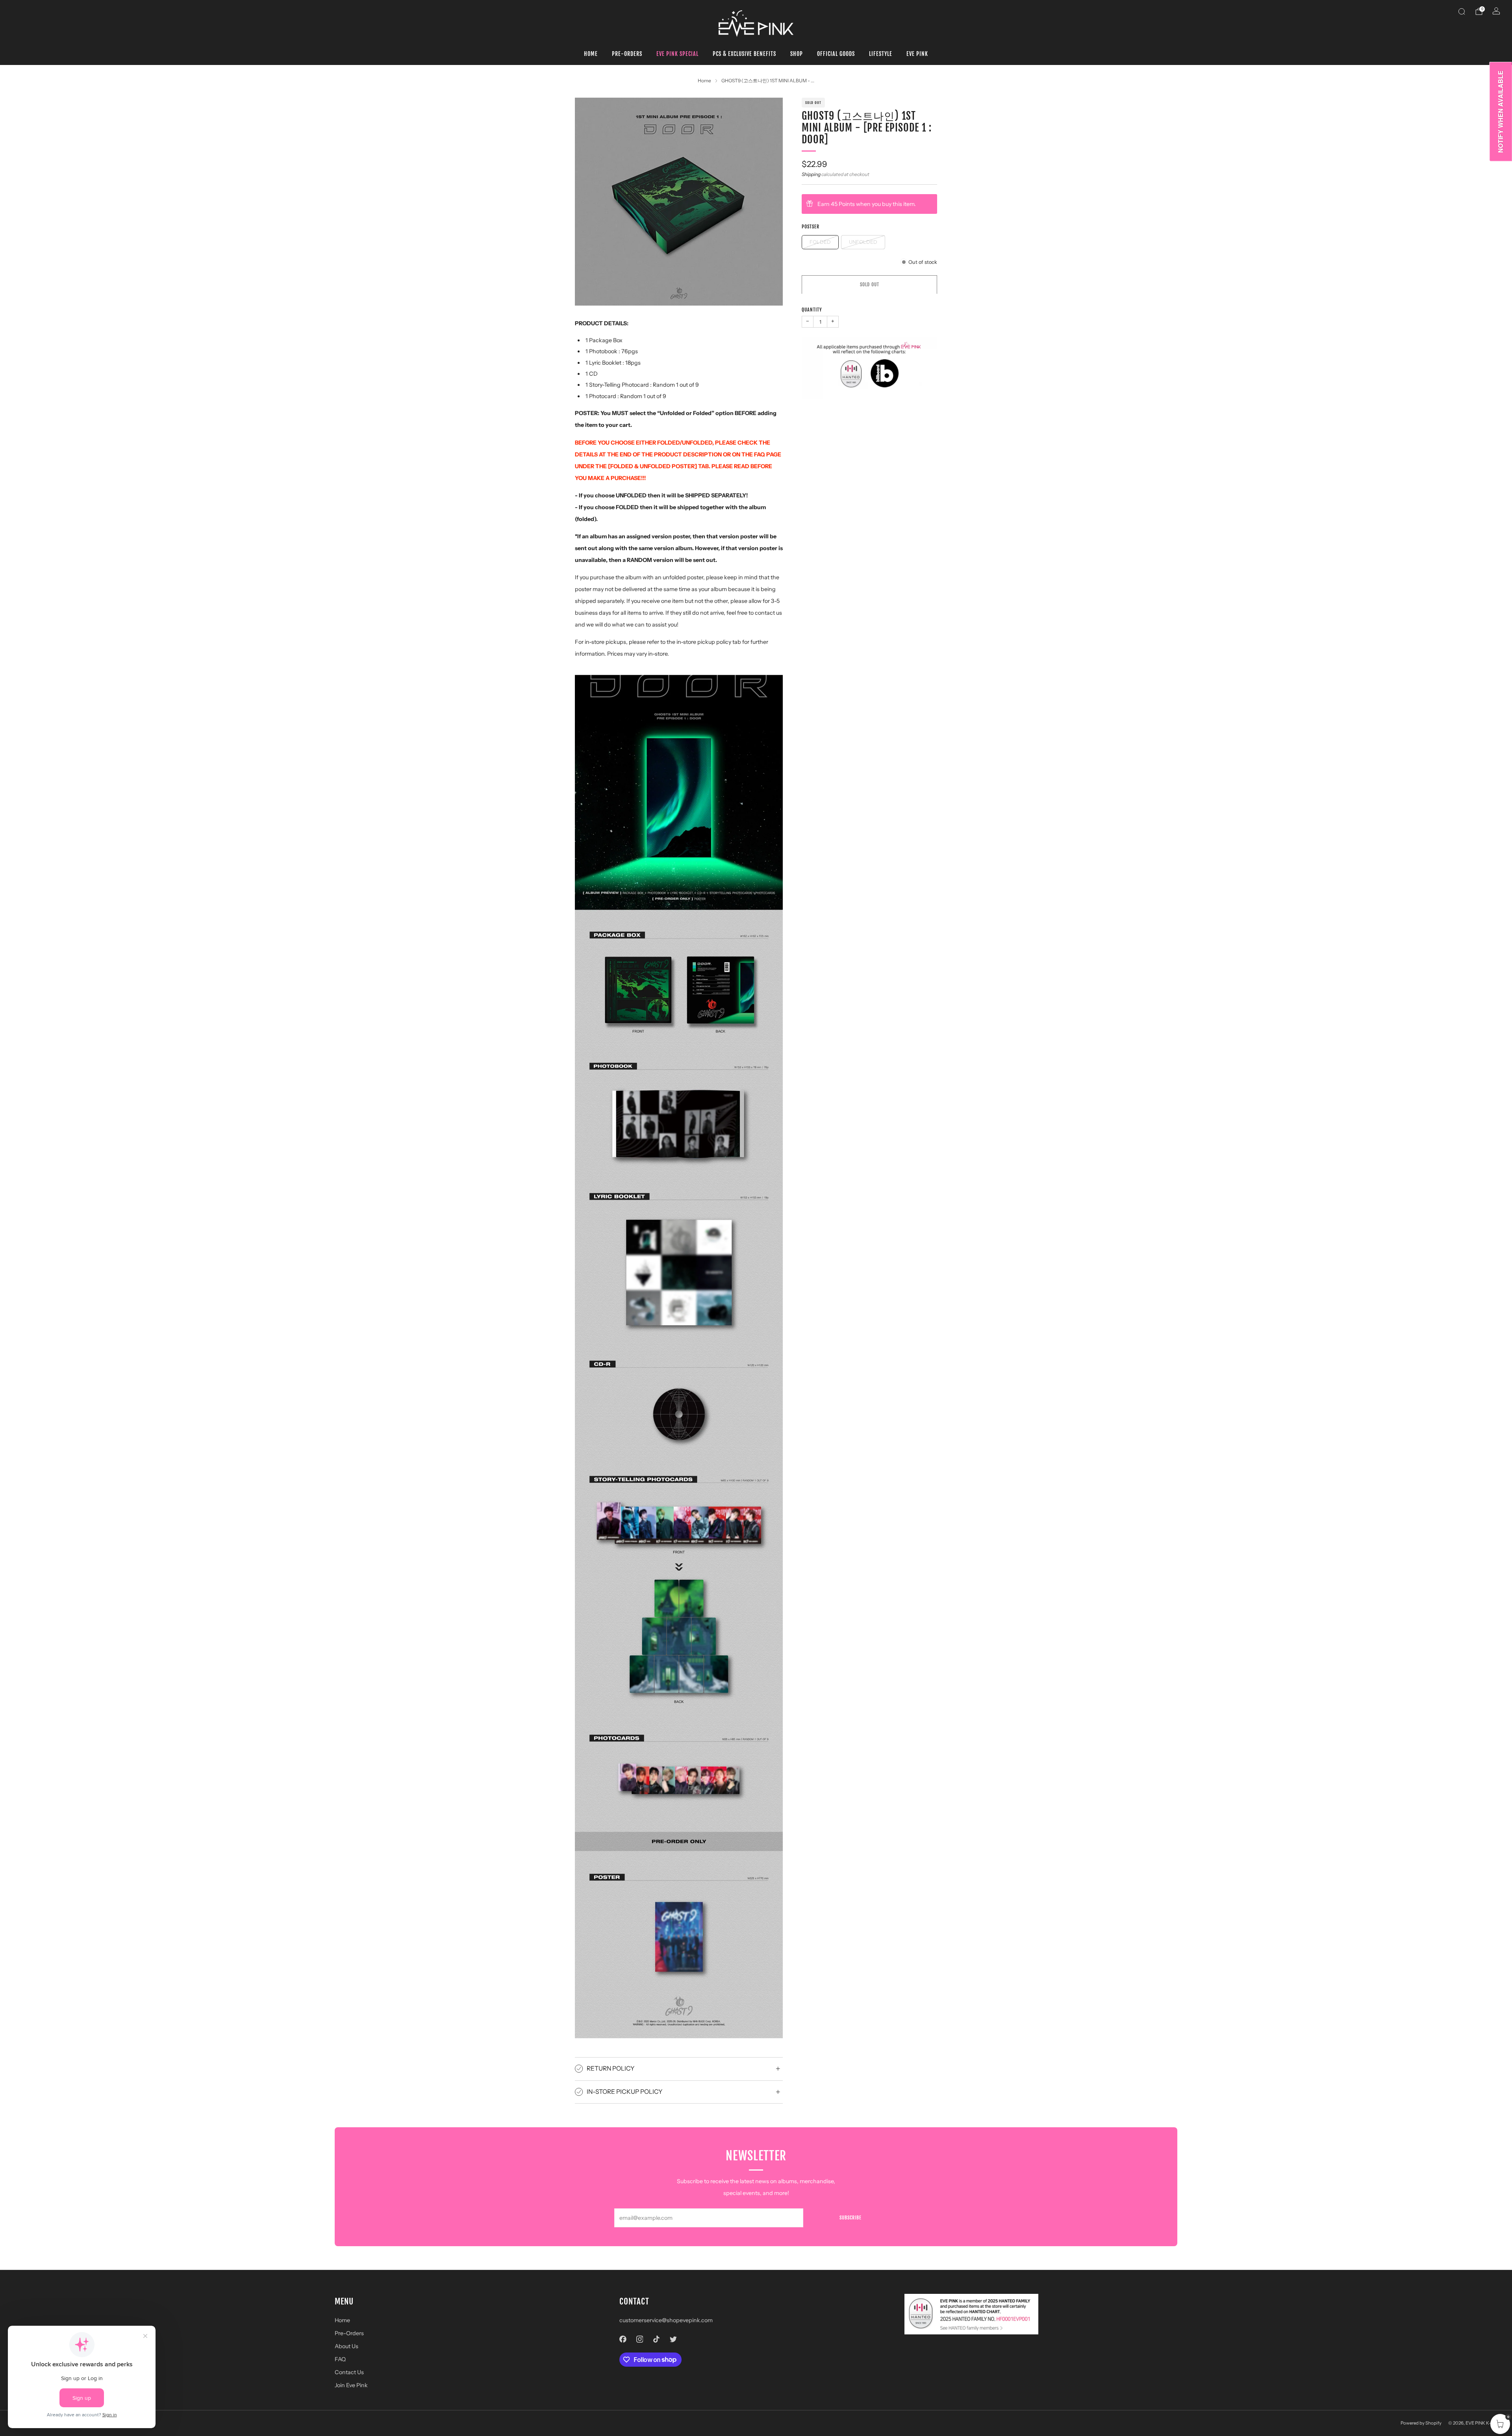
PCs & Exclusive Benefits (744, 54)
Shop (797, 54)
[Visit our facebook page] (623, 2339)
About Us (346, 2346)
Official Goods (836, 54)
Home (591, 54)
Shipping (811, 174)
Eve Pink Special (677, 54)
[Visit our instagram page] (640, 2339)
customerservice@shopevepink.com (666, 2320)
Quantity (812, 309)
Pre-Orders (627, 54)
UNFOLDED (863, 242)
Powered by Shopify (1421, 2423)
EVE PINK (917, 54)
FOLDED (820, 242)
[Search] (1462, 11)
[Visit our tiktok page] (657, 2339)
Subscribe (850, 2218)
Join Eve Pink (351, 2385)
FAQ (340, 2359)
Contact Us (349, 2372)
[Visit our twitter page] (673, 2339)
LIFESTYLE (881, 54)
